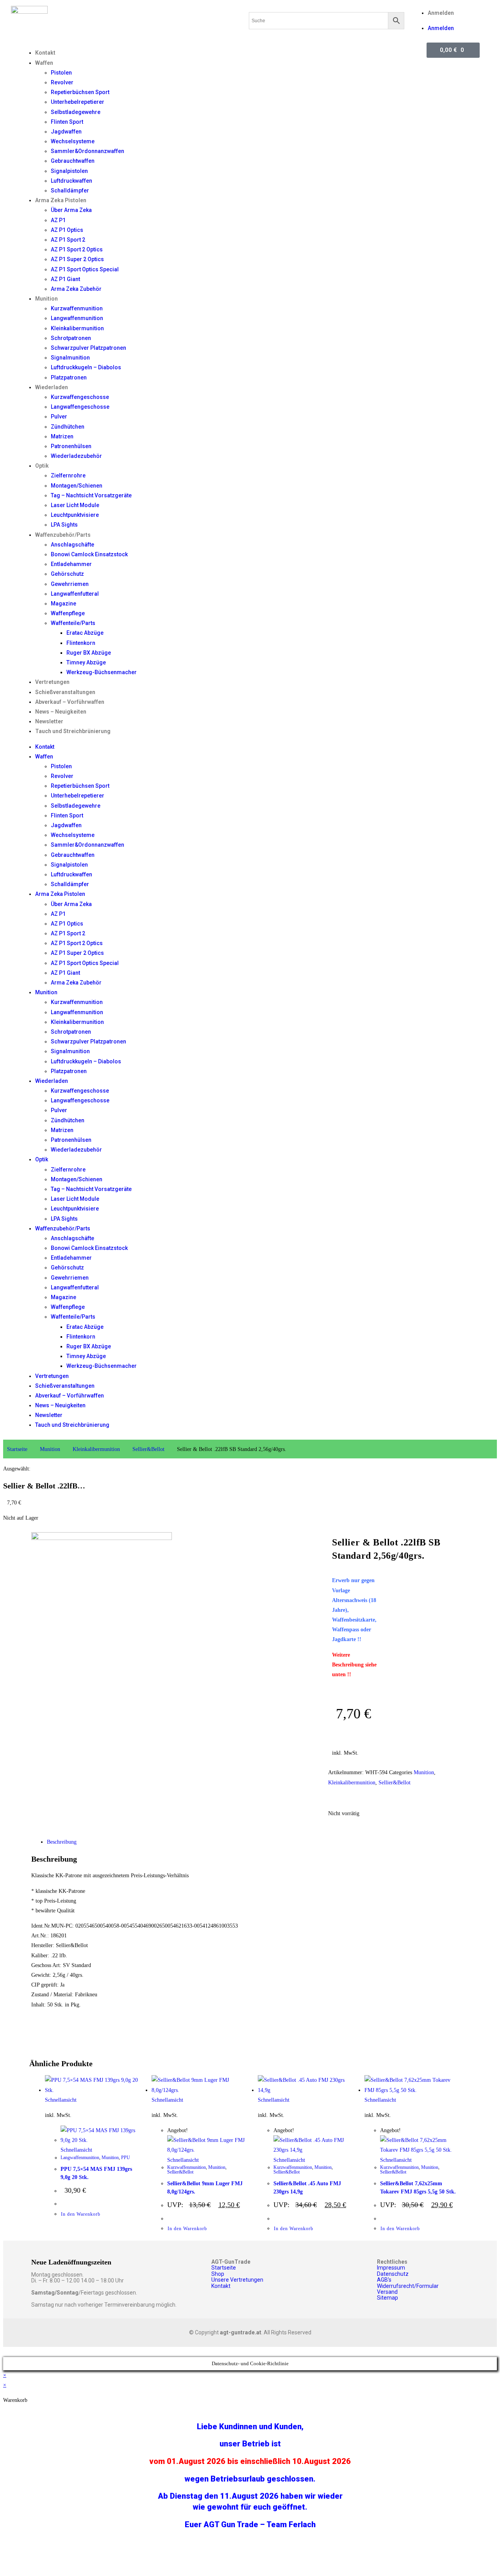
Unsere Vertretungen (237, 2280)
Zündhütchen (68, 427)
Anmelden (441, 13)
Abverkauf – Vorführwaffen (70, 702)
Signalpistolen (69, 171)
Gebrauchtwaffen (73, 161)
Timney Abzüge (86, 662)
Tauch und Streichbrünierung (73, 731)
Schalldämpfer (70, 190)
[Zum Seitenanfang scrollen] (5, 2352)
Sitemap (387, 2298)
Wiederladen (52, 387)
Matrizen (62, 436)
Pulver (59, 417)
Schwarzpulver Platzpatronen (88, 348)
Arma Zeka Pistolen (61, 200)
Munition (46, 299)
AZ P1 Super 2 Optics (77, 259)
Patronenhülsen (71, 446)
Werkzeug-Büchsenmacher (102, 672)
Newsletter (49, 721)
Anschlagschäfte (72, 545)
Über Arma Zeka (71, 210)
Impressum (391, 2268)
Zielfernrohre (68, 475)
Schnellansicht (61, 2100)
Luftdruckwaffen (71, 181)
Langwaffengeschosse (80, 407)
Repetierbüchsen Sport (80, 92)
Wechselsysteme (73, 141)
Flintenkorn (81, 643)
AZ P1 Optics (67, 230)
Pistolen (61, 73)
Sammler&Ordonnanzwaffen (87, 151)
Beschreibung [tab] (62, 1842)
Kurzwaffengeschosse (80, 397)
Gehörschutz (67, 574)
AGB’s (384, 2280)
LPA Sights (64, 525)
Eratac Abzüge (85, 633)
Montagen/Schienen (77, 486)
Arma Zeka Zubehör (76, 289)
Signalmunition (70, 358)
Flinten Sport (67, 122)
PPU (126, 2158)
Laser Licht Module (75, 505)
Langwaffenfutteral (75, 594)
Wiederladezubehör (76, 456)
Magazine (63, 603)
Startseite (17, 1449)
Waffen (44, 63)
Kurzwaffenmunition (77, 308)
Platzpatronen (69, 377)
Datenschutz (393, 2274)
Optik (42, 466)
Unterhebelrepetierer (78, 102)
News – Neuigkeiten (61, 712)
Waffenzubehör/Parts (63, 535)
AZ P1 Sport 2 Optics (77, 249)
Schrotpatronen (71, 338)
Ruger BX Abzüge (89, 653)
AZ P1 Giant (65, 279)
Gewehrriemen (70, 584)
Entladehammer (71, 564)
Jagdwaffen (66, 132)
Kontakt (45, 53)
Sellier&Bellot (148, 1449)
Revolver (62, 82)
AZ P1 (58, 220)
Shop (218, 2274)
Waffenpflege (68, 613)
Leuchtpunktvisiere (75, 515)
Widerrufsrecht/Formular (408, 2286)
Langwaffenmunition (77, 318)
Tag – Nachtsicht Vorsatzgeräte (91, 495)
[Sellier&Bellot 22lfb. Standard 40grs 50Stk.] (102, 1538)
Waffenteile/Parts (73, 623)
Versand (387, 2292)
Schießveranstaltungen (65, 692)
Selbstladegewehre (76, 112)
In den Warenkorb (81, 2214)
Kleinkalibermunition (77, 328)
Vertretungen (52, 682)
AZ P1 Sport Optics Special (85, 269)
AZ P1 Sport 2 (68, 240)
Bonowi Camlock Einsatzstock (89, 554)
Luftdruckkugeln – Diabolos (86, 367)
